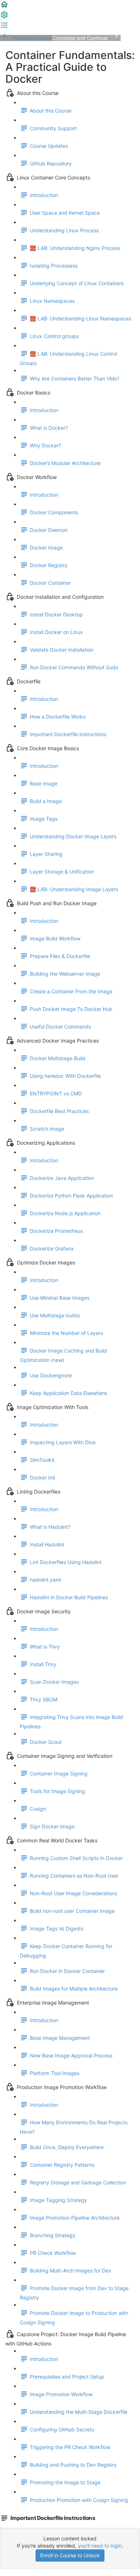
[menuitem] (4, 17)
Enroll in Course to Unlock (70, 2555)
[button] (4, 7)
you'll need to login (100, 2546)
